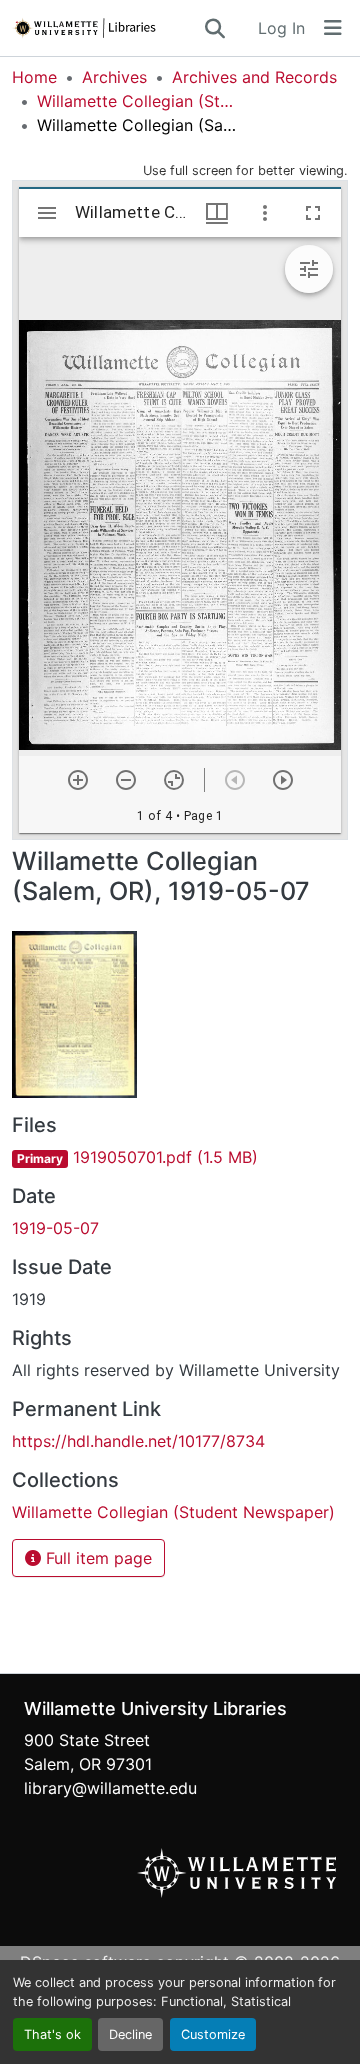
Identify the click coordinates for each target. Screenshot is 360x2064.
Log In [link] (281, 28)
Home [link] (34, 77)
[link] (180, 1157)
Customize (213, 2034)
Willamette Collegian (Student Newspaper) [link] (137, 101)
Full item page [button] (96, 1558)
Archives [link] (114, 77)
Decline (130, 2034)
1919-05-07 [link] (55, 1228)
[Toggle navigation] (333, 28)
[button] (107, 28)
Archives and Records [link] (254, 77)
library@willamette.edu (110, 1788)
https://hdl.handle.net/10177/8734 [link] (138, 1441)
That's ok (52, 2034)
